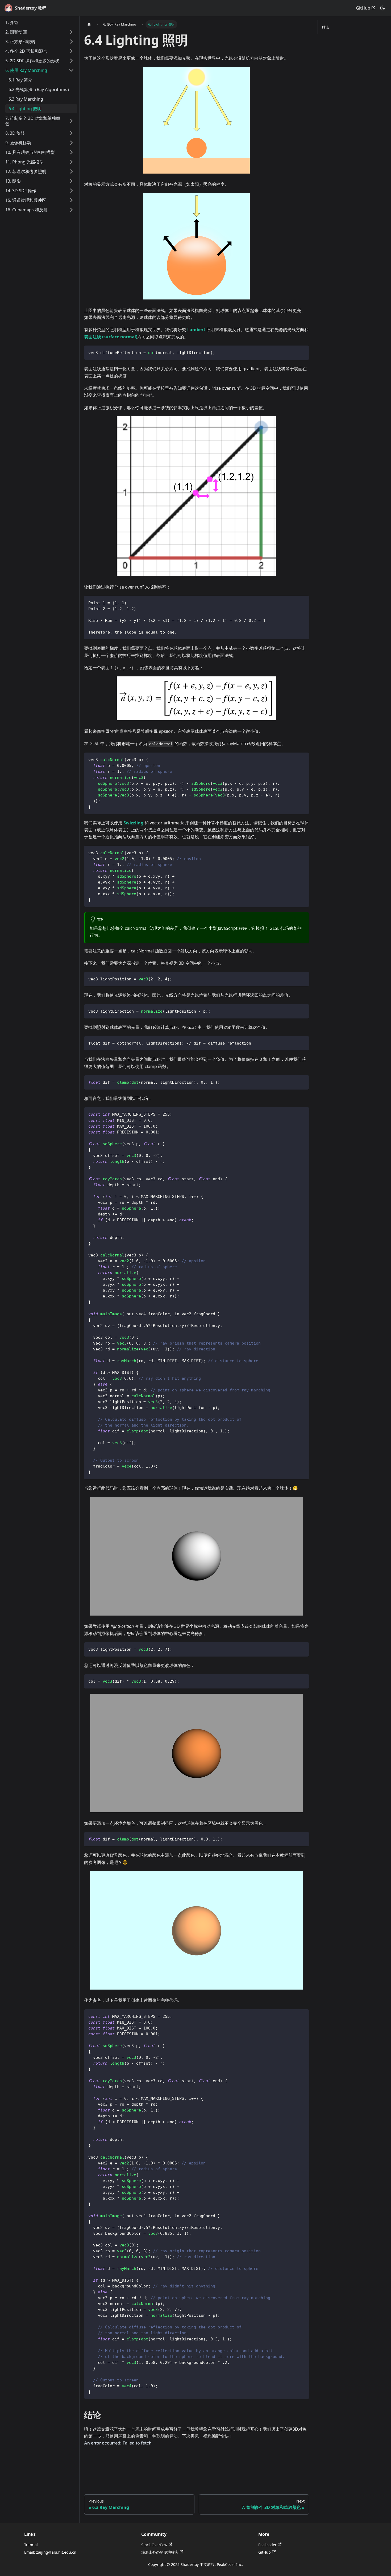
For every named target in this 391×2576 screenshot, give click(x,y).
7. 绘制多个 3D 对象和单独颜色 (33, 121)
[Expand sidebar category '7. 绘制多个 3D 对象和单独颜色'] (71, 121)
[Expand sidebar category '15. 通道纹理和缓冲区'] (71, 200)
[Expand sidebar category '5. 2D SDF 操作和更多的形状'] (71, 61)
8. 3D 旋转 (15, 133)
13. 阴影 (13, 181)
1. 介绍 (12, 22)
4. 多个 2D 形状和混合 (26, 51)
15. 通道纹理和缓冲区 (26, 200)
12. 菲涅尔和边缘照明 (26, 171)
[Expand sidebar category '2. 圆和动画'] (71, 32)
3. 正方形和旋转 (20, 42)
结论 (326, 27)
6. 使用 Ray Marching (26, 70)
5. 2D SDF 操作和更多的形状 (32, 61)
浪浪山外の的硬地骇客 (160, 2552)
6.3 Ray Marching (26, 99)
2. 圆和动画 (16, 32)
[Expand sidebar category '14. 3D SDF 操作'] (71, 191)
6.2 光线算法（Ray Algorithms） (40, 89)
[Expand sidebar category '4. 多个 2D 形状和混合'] (71, 51)
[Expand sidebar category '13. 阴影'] (71, 181)
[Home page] (89, 24)
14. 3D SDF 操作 (21, 191)
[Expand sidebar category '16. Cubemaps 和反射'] (71, 210)
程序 (243, 928)
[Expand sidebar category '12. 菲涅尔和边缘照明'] (71, 171)
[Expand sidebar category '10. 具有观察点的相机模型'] (71, 152)
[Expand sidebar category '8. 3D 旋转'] (71, 133)
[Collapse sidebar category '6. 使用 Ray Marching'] (71, 70)
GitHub (363, 8)
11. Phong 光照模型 (24, 162)
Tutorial (31, 2545)
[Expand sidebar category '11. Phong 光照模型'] (71, 162)
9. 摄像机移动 (18, 143)
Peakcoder (267, 2545)
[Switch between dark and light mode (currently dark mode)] (382, 8)
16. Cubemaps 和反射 (26, 210)
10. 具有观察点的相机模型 (30, 152)
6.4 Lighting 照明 (25, 109)
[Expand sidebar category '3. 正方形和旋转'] (71, 42)
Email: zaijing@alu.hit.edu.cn (50, 2552)
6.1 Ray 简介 (20, 80)
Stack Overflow (154, 2545)
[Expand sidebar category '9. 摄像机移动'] (71, 143)
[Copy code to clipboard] (303, 352)
